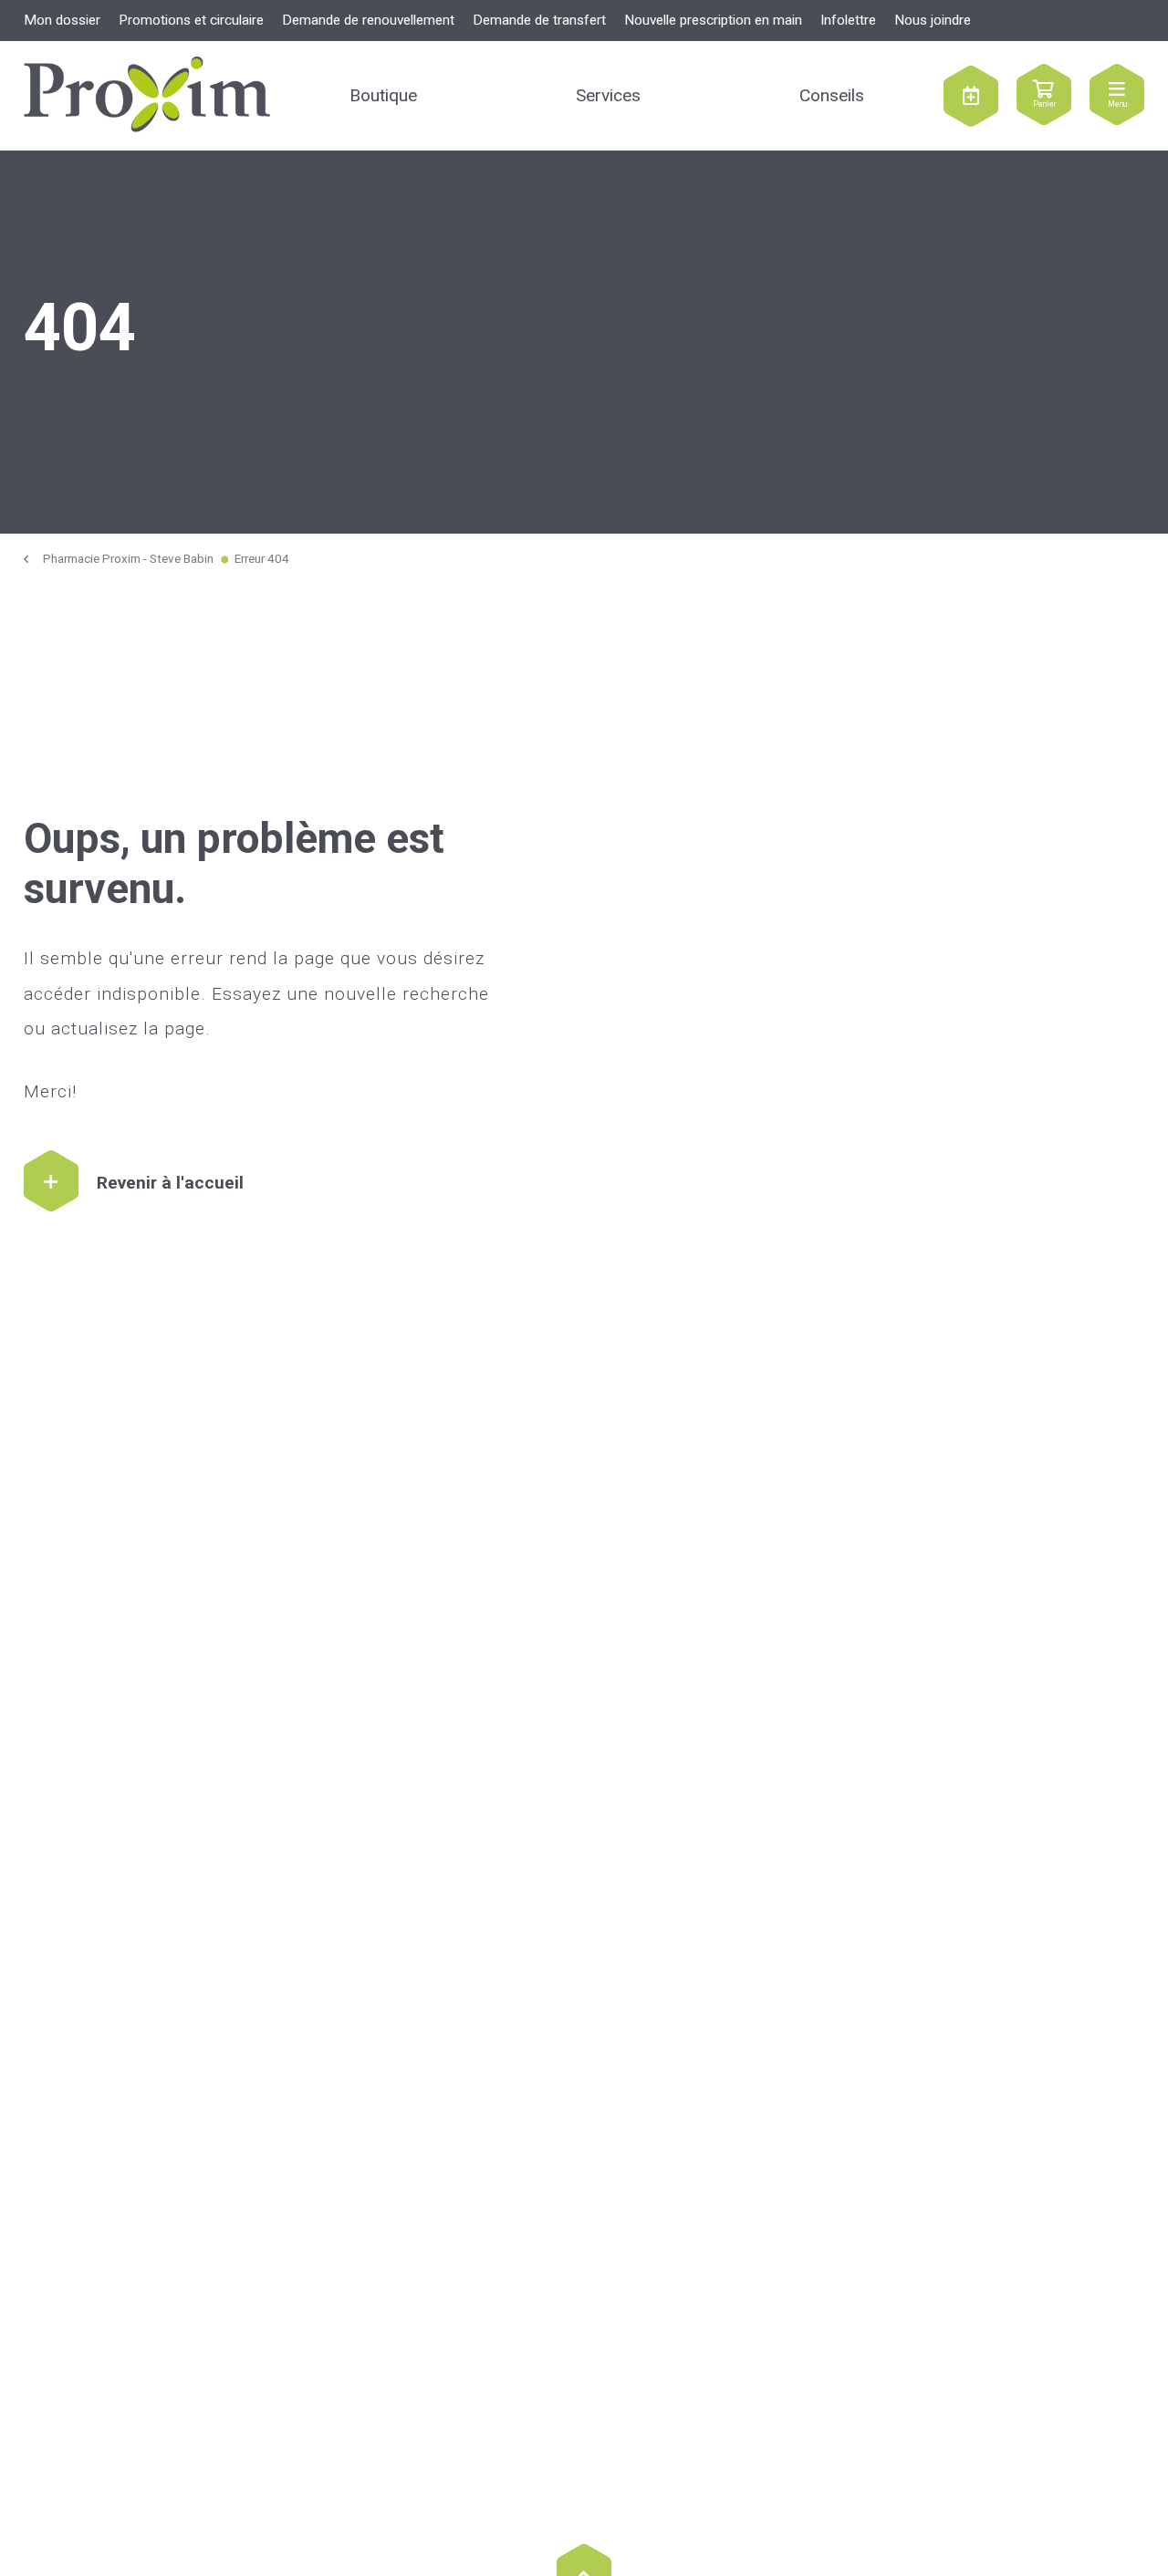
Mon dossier (62, 20)
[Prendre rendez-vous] (971, 96)
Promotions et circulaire (191, 20)
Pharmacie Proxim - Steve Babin (128, 559)
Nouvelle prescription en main (713, 20)
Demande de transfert (539, 20)
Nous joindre (933, 20)
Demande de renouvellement (368, 20)
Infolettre (848, 20)
